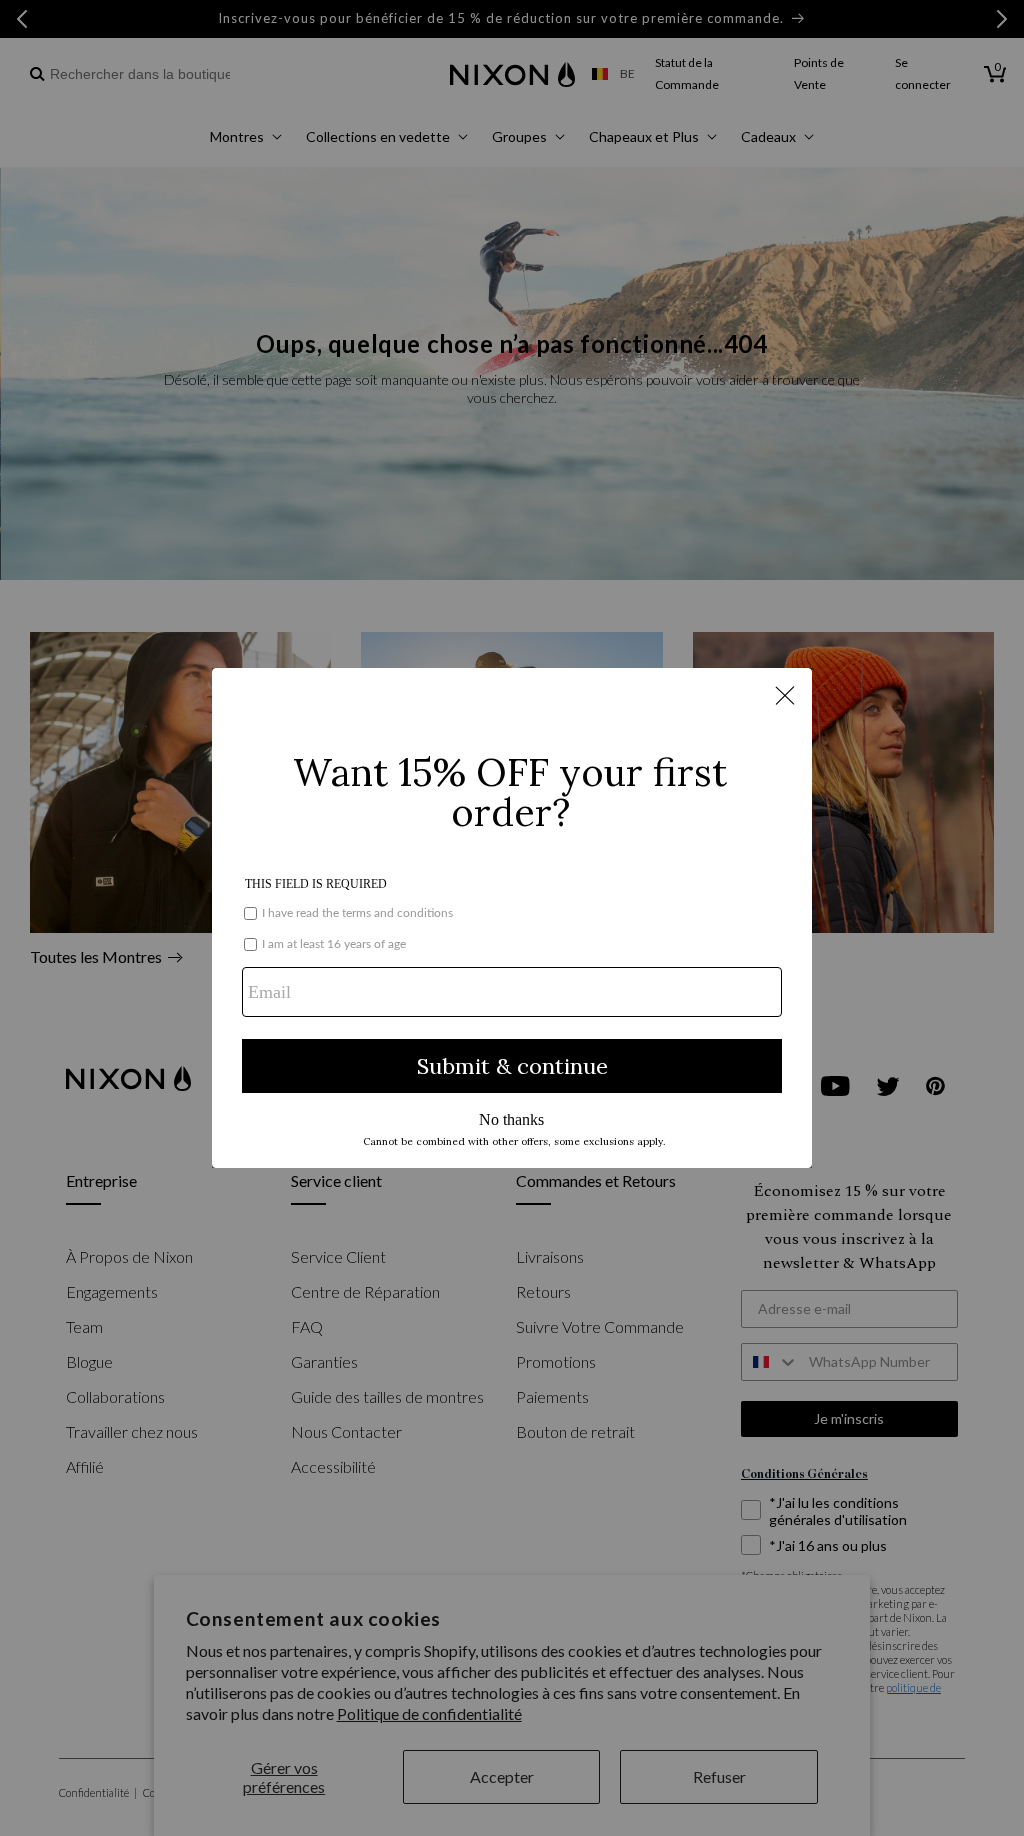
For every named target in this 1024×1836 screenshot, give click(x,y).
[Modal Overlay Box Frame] (512, 918)
